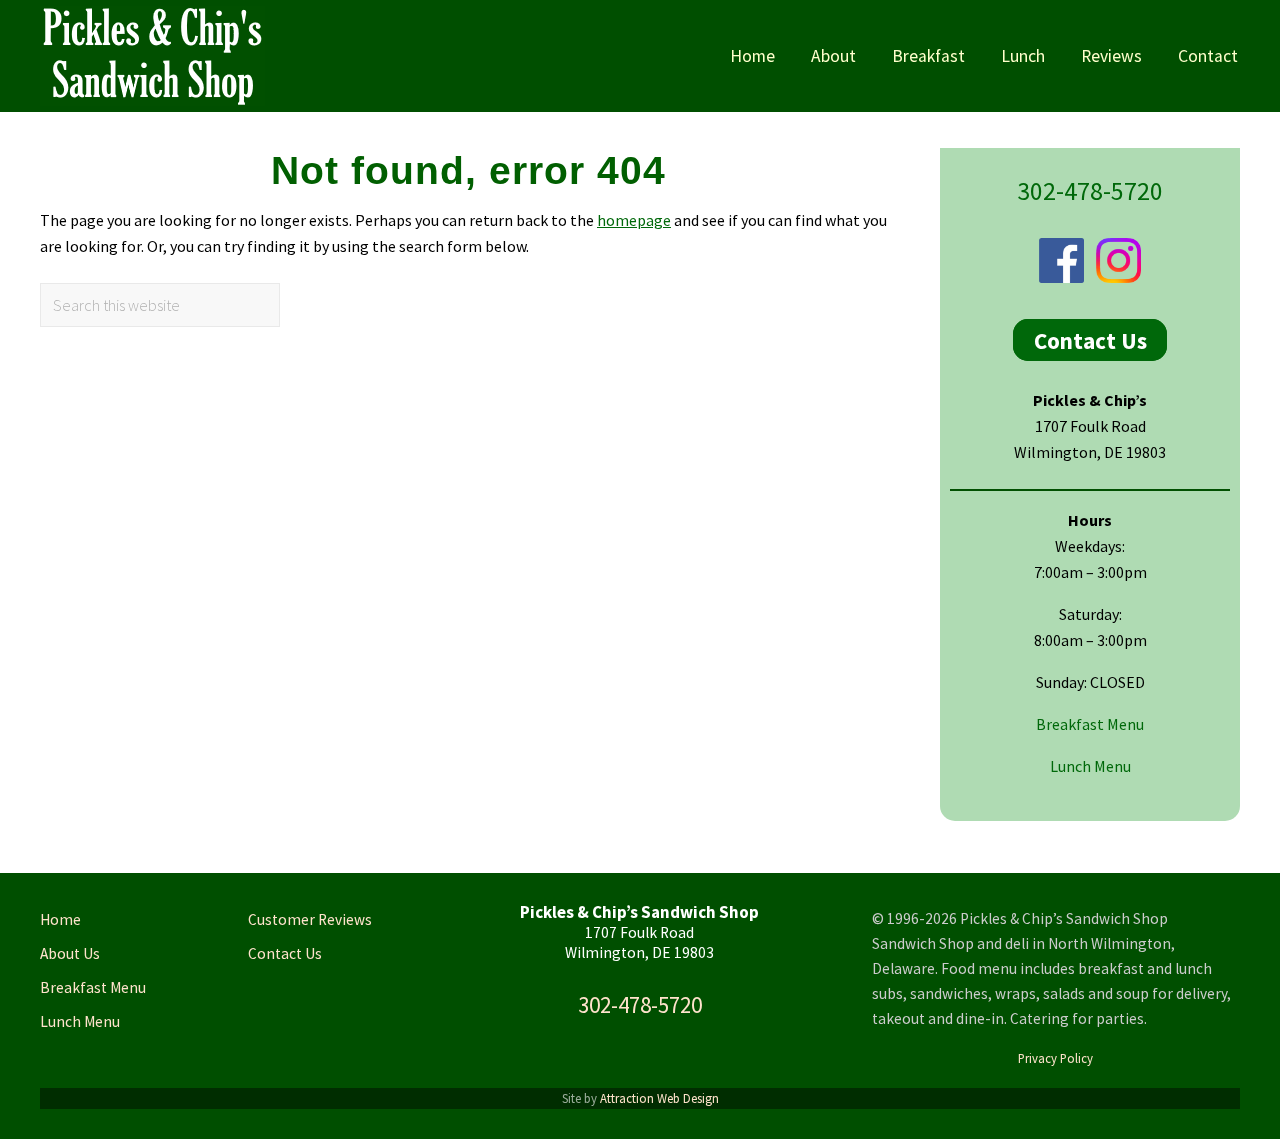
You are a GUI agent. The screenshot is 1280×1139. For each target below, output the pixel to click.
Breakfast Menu (1090, 724)
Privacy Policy (1055, 1058)
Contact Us (1090, 339)
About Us (70, 953)
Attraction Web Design (659, 1098)
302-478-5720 (1090, 191)
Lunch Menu (1090, 766)
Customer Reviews (310, 919)
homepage (634, 220)
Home (60, 919)
